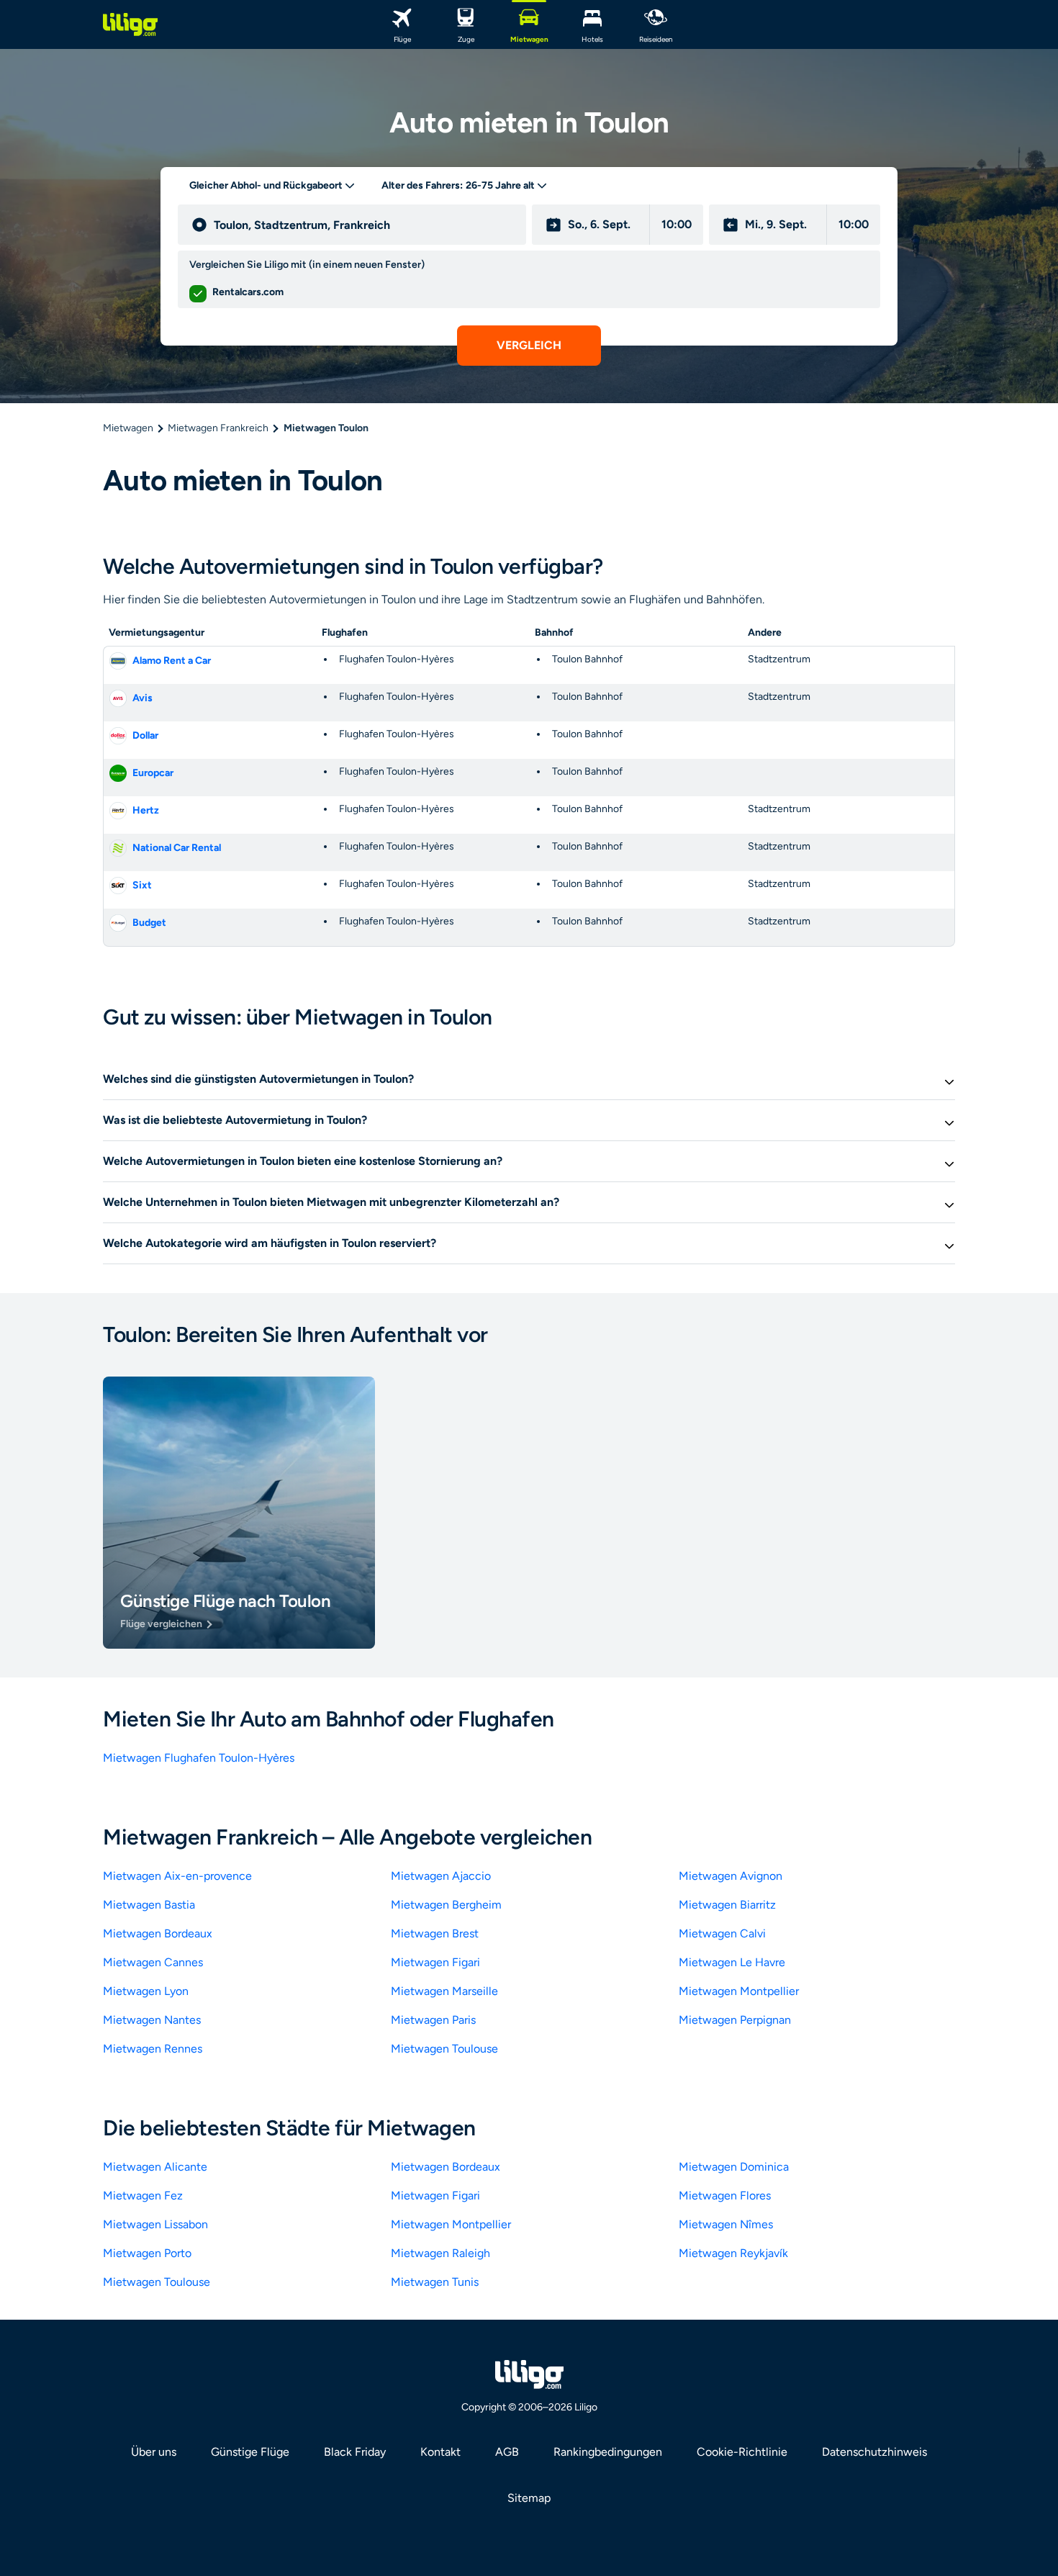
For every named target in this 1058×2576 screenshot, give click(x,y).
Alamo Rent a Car (172, 661)
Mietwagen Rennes (153, 2049)
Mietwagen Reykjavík (733, 2253)
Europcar (153, 773)
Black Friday (355, 2452)
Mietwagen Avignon (731, 1876)
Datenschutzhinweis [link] (874, 2452)
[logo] (130, 24)
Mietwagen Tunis (435, 2282)
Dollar (145, 735)
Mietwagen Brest (435, 1933)
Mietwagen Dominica (734, 2167)
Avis (143, 698)
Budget (149, 923)
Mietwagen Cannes (153, 1962)
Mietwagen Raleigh (440, 2253)
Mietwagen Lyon (146, 1991)
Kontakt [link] (440, 2452)
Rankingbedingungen (608, 2452)
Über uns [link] (154, 2452)
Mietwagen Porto (147, 2253)
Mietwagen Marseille (444, 1991)
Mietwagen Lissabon (155, 2224)
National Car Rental (177, 848)
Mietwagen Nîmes (726, 2224)
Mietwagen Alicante (155, 2167)
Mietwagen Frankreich (218, 428)
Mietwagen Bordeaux (158, 1933)
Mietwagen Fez (143, 2196)
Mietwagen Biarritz (727, 1905)
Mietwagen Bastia (149, 1905)
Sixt (142, 885)
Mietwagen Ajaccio (441, 1876)
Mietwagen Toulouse (444, 2049)
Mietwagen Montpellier (739, 1991)
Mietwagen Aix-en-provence (177, 1876)
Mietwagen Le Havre (732, 1962)
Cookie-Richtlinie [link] (742, 2452)
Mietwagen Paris (433, 2020)
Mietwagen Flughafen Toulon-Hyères (199, 1758)
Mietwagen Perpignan (735, 2020)
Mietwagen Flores (725, 2196)
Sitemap (529, 2498)
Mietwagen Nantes (152, 2020)
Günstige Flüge (250, 2452)
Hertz (146, 810)
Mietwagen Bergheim (446, 1905)
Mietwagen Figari (435, 1962)
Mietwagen (128, 428)
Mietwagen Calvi (722, 1933)
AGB (507, 2452)
